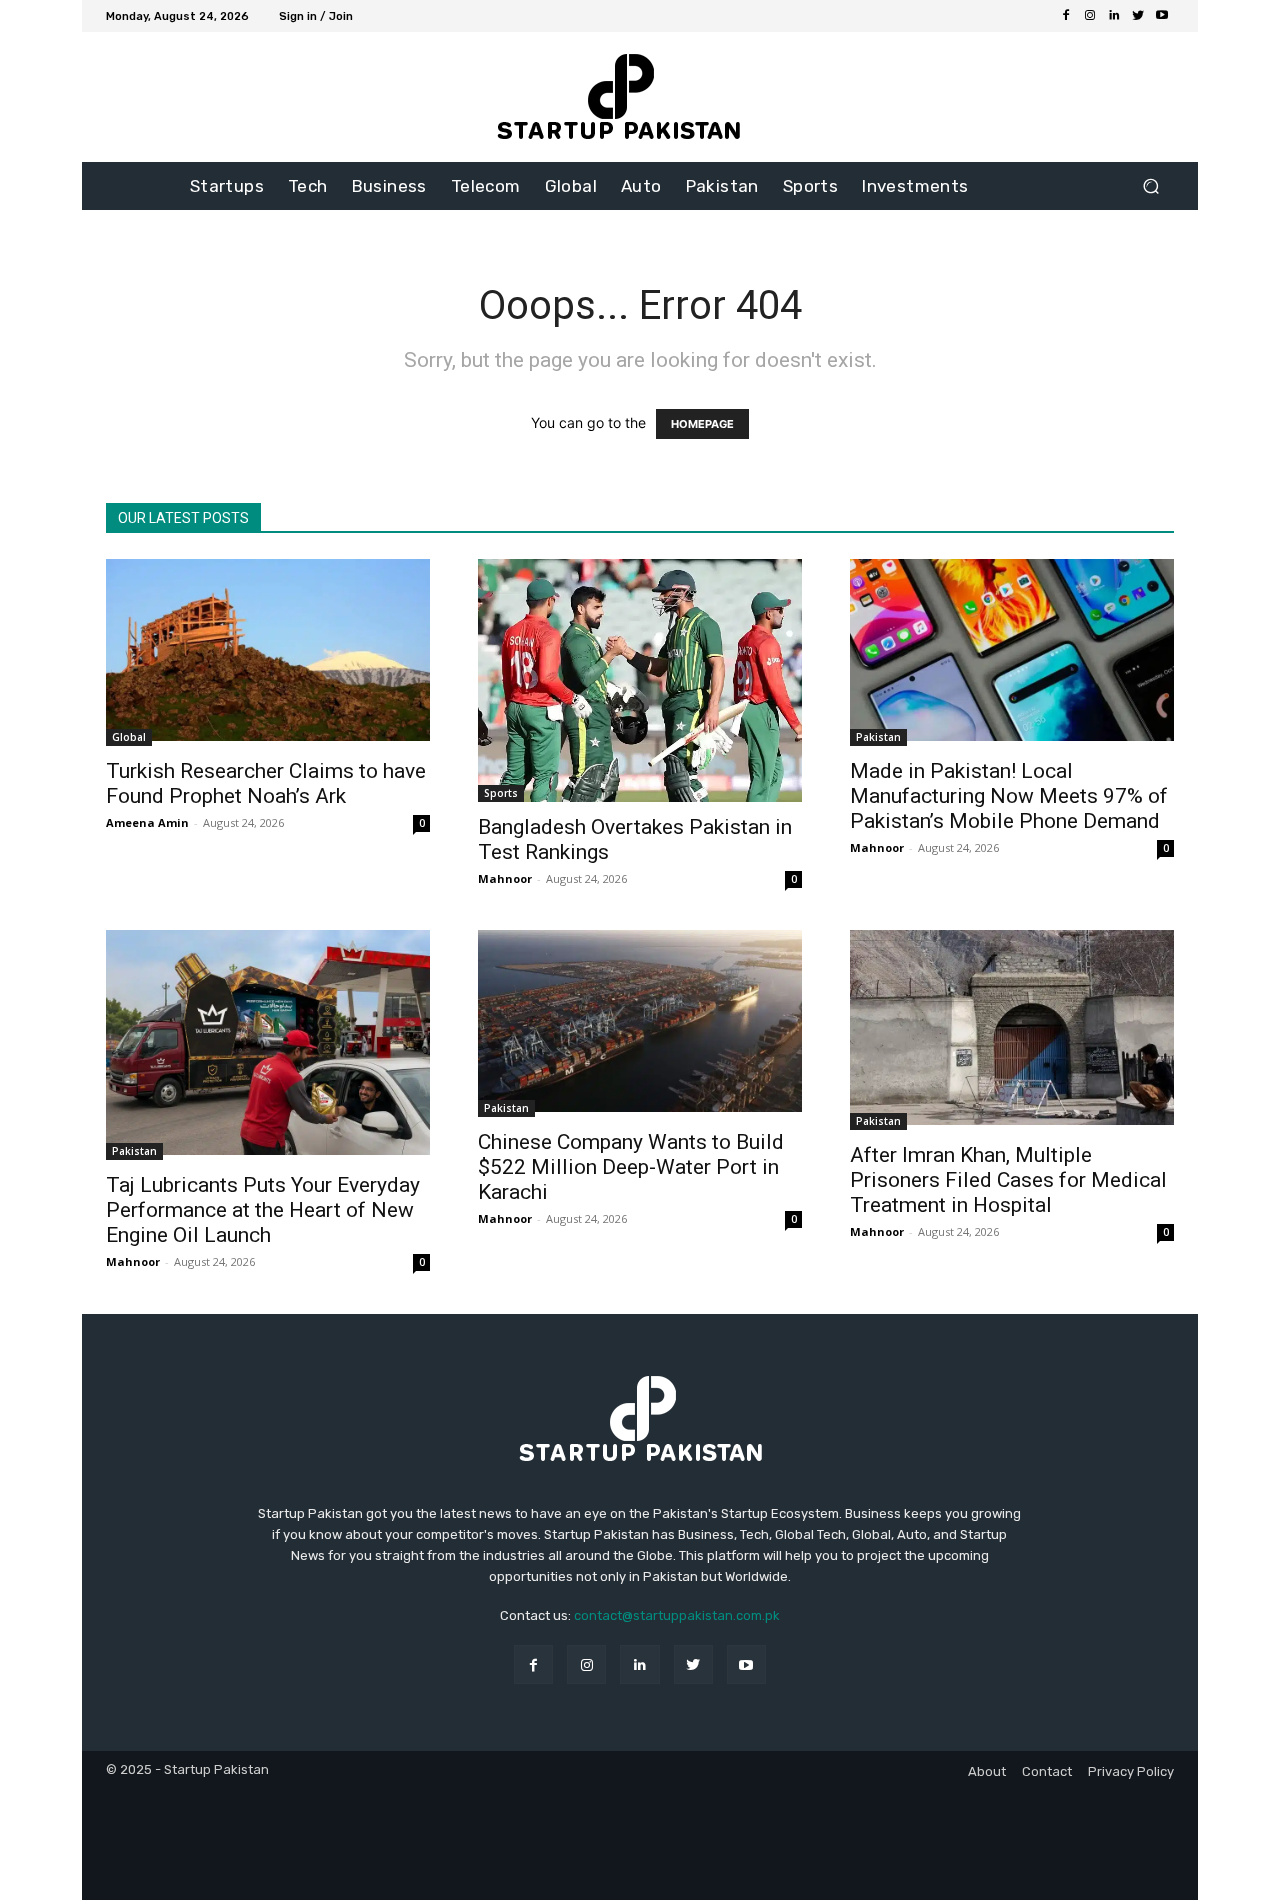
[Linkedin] (1114, 16)
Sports (501, 793)
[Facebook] (1066, 16)
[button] (1150, 186)
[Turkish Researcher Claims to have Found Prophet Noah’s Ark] (268, 652)
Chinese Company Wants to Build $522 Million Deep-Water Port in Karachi (631, 1167)
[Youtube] (1162, 16)
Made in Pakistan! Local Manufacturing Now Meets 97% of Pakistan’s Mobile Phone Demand (1009, 796)
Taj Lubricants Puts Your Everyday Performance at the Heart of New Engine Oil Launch (263, 1210)
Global (129, 737)
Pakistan (878, 737)
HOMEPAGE (702, 424)
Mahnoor (505, 878)
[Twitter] (1138, 16)
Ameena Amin (147, 822)
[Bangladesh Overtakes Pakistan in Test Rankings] (640, 680)
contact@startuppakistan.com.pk (677, 1615)
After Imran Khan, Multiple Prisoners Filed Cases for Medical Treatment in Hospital (1008, 1180)
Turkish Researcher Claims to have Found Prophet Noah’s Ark (266, 783)
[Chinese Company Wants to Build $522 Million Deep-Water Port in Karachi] (640, 1023)
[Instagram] (1090, 16)
